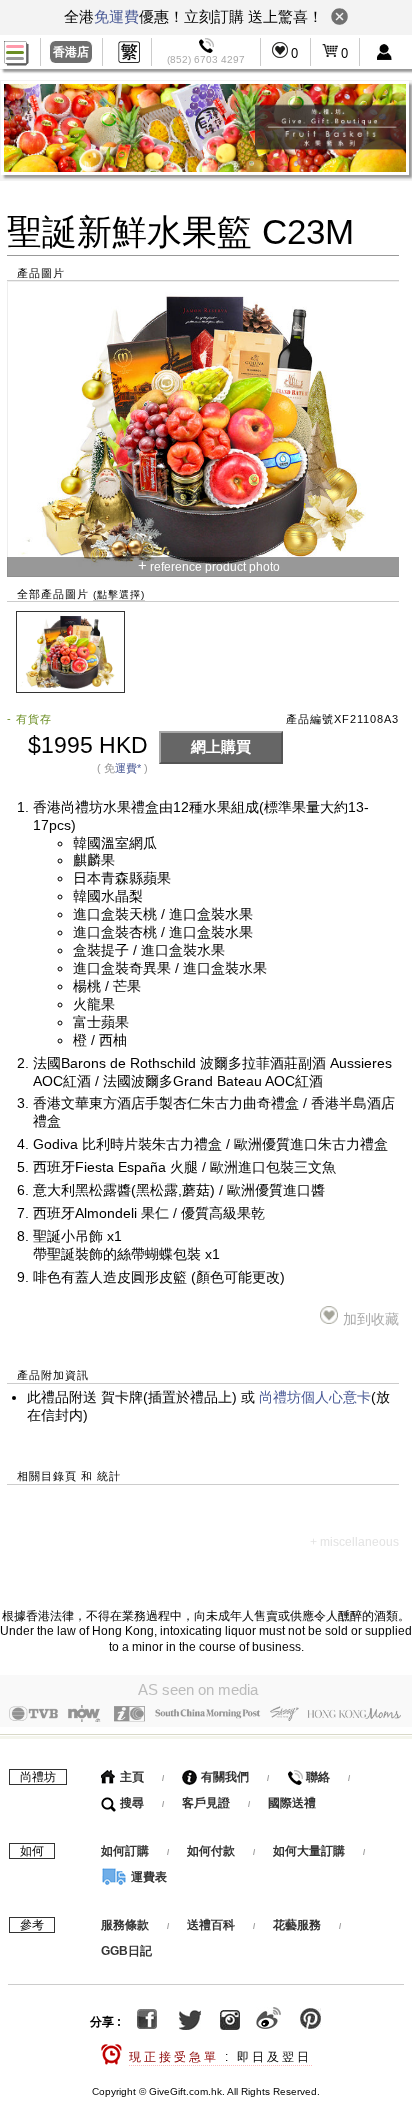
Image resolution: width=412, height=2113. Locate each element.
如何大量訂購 (310, 1851)
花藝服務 (297, 1925)
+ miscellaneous (354, 1542)
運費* (128, 768)
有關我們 (223, 1777)
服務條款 (125, 1925)
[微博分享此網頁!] (268, 2022)
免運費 (116, 16)
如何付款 (212, 1851)
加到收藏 (371, 1319)
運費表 (147, 1877)
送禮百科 (211, 1925)
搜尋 (130, 1803)
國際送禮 (292, 1803)
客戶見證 (206, 1803)
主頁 (130, 1777)
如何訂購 (125, 1851)
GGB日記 (126, 1951)
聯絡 (316, 1777)
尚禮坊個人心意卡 (315, 1397)
